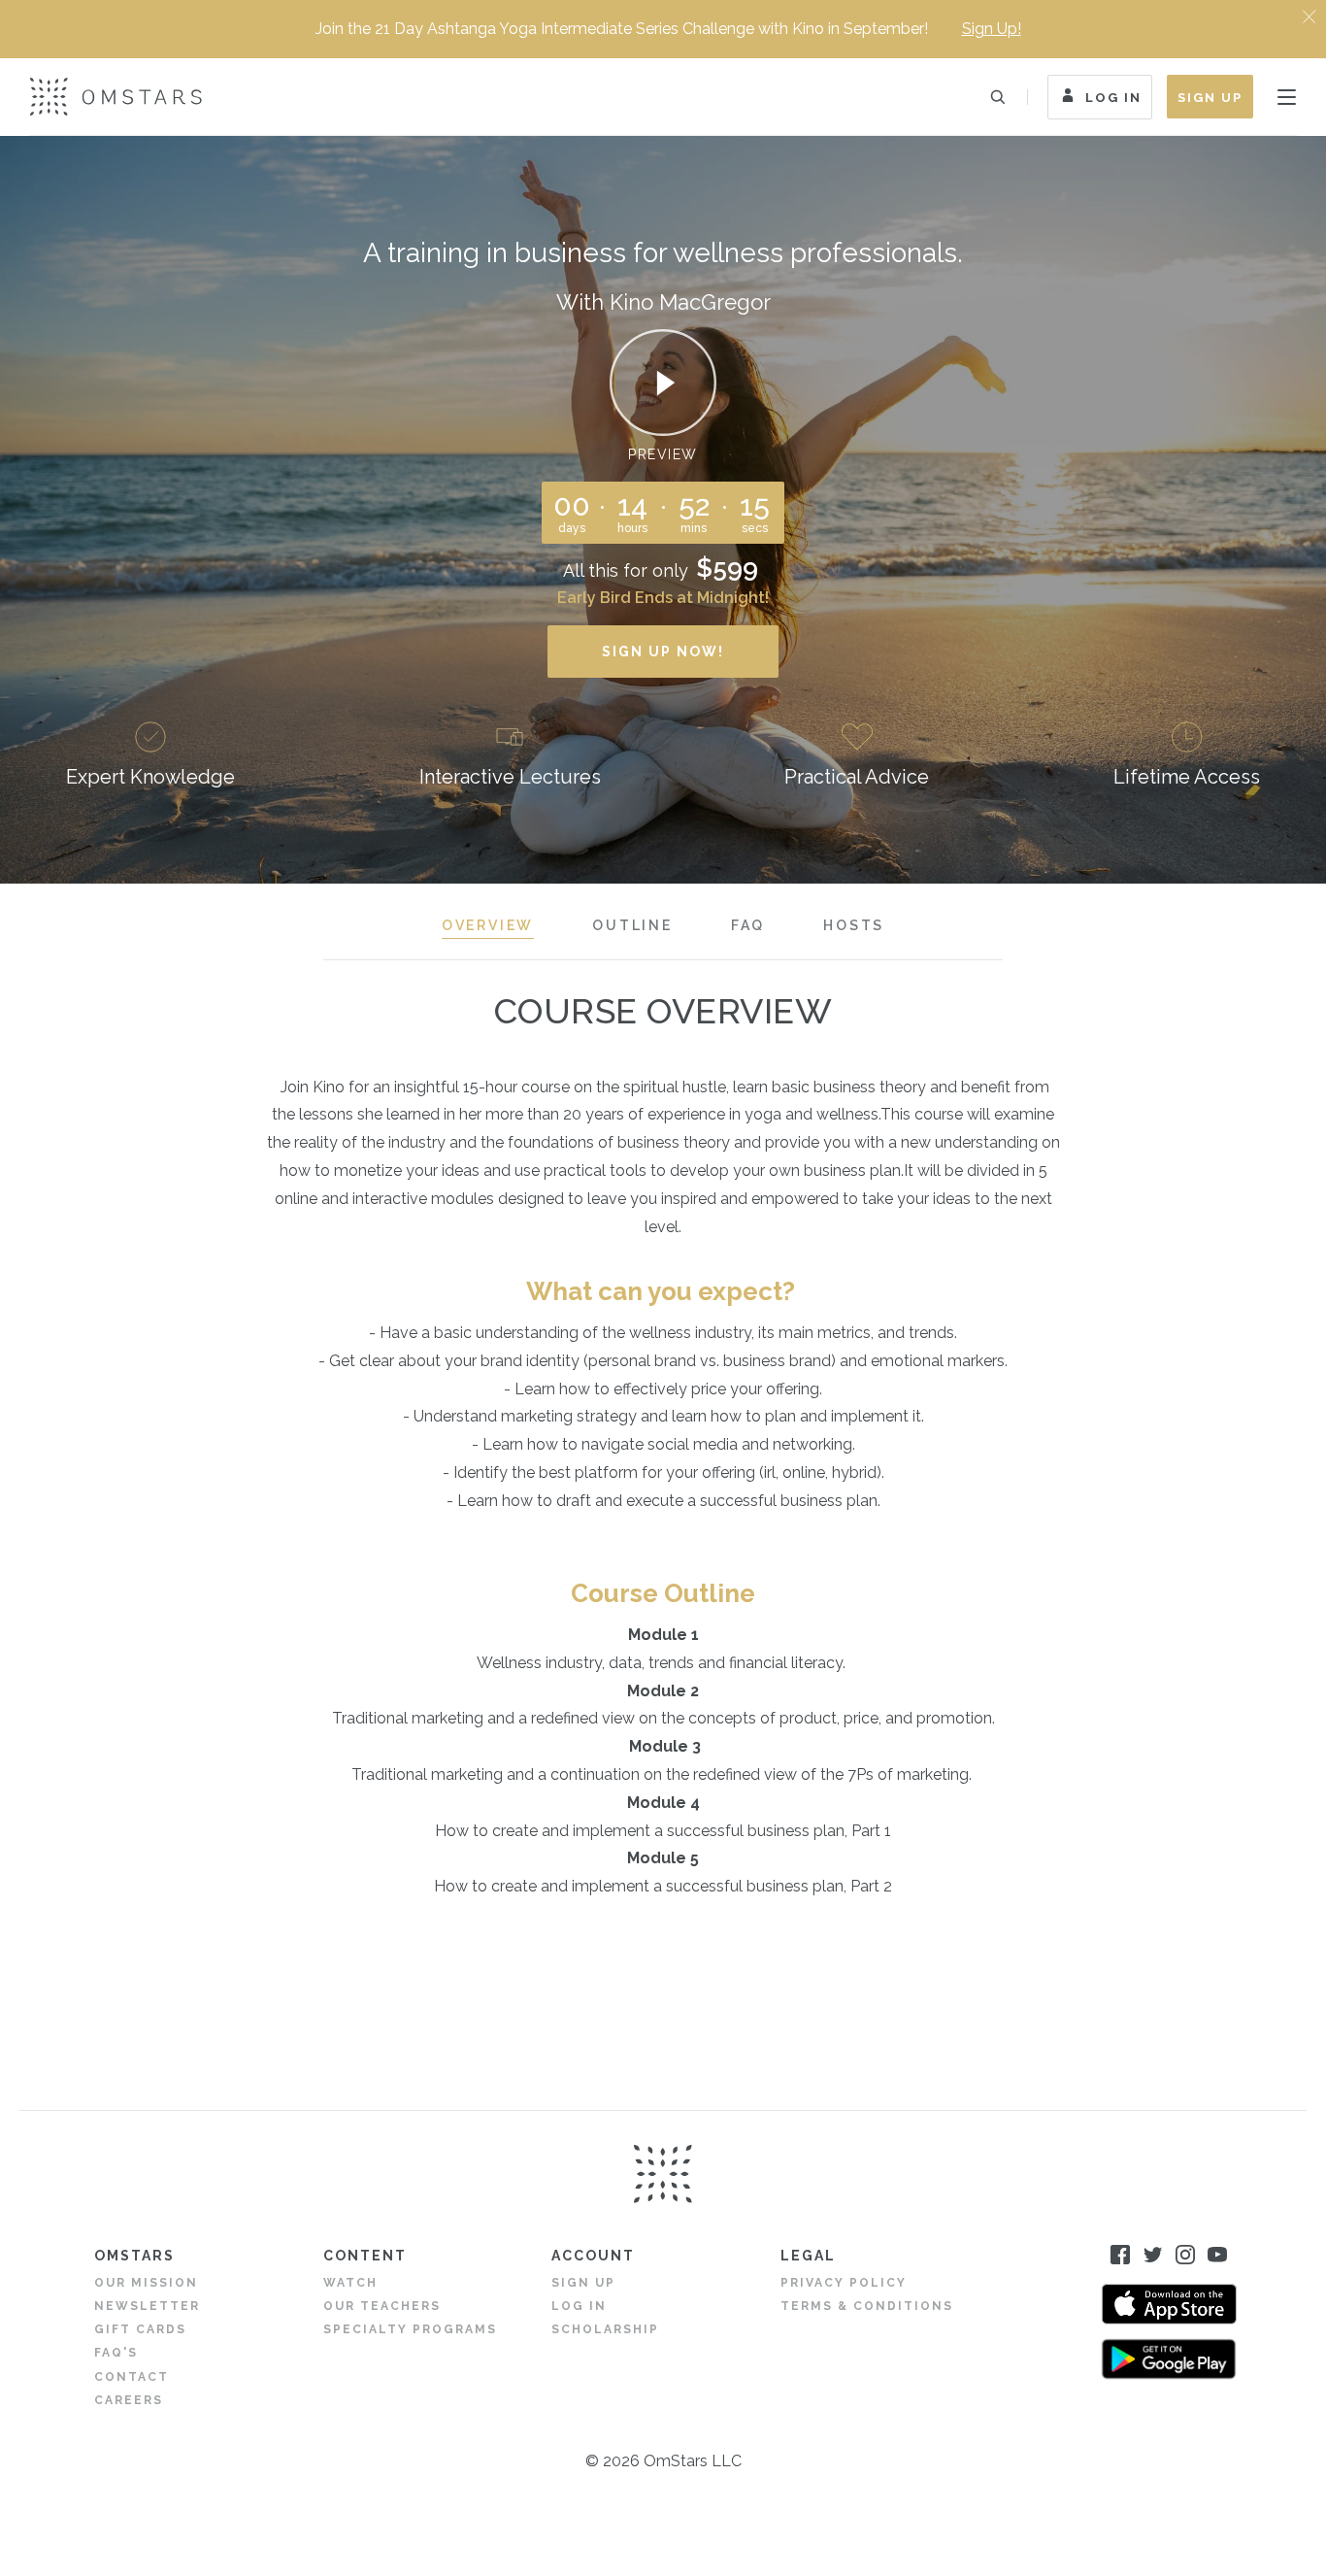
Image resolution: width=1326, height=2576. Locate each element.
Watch (350, 2283)
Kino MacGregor (690, 302)
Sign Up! (992, 29)
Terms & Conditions (867, 2306)
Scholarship (605, 2329)
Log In (1113, 98)
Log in (579, 2306)
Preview (663, 454)
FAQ (748, 925)
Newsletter (147, 2306)
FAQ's (116, 2353)
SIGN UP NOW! (663, 652)
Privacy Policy (844, 2283)
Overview (488, 925)
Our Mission (146, 2283)
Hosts (854, 925)
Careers (129, 2400)
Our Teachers (382, 2306)
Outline (632, 925)
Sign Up (1210, 98)
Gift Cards (140, 2329)
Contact (132, 2377)
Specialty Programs (410, 2329)
